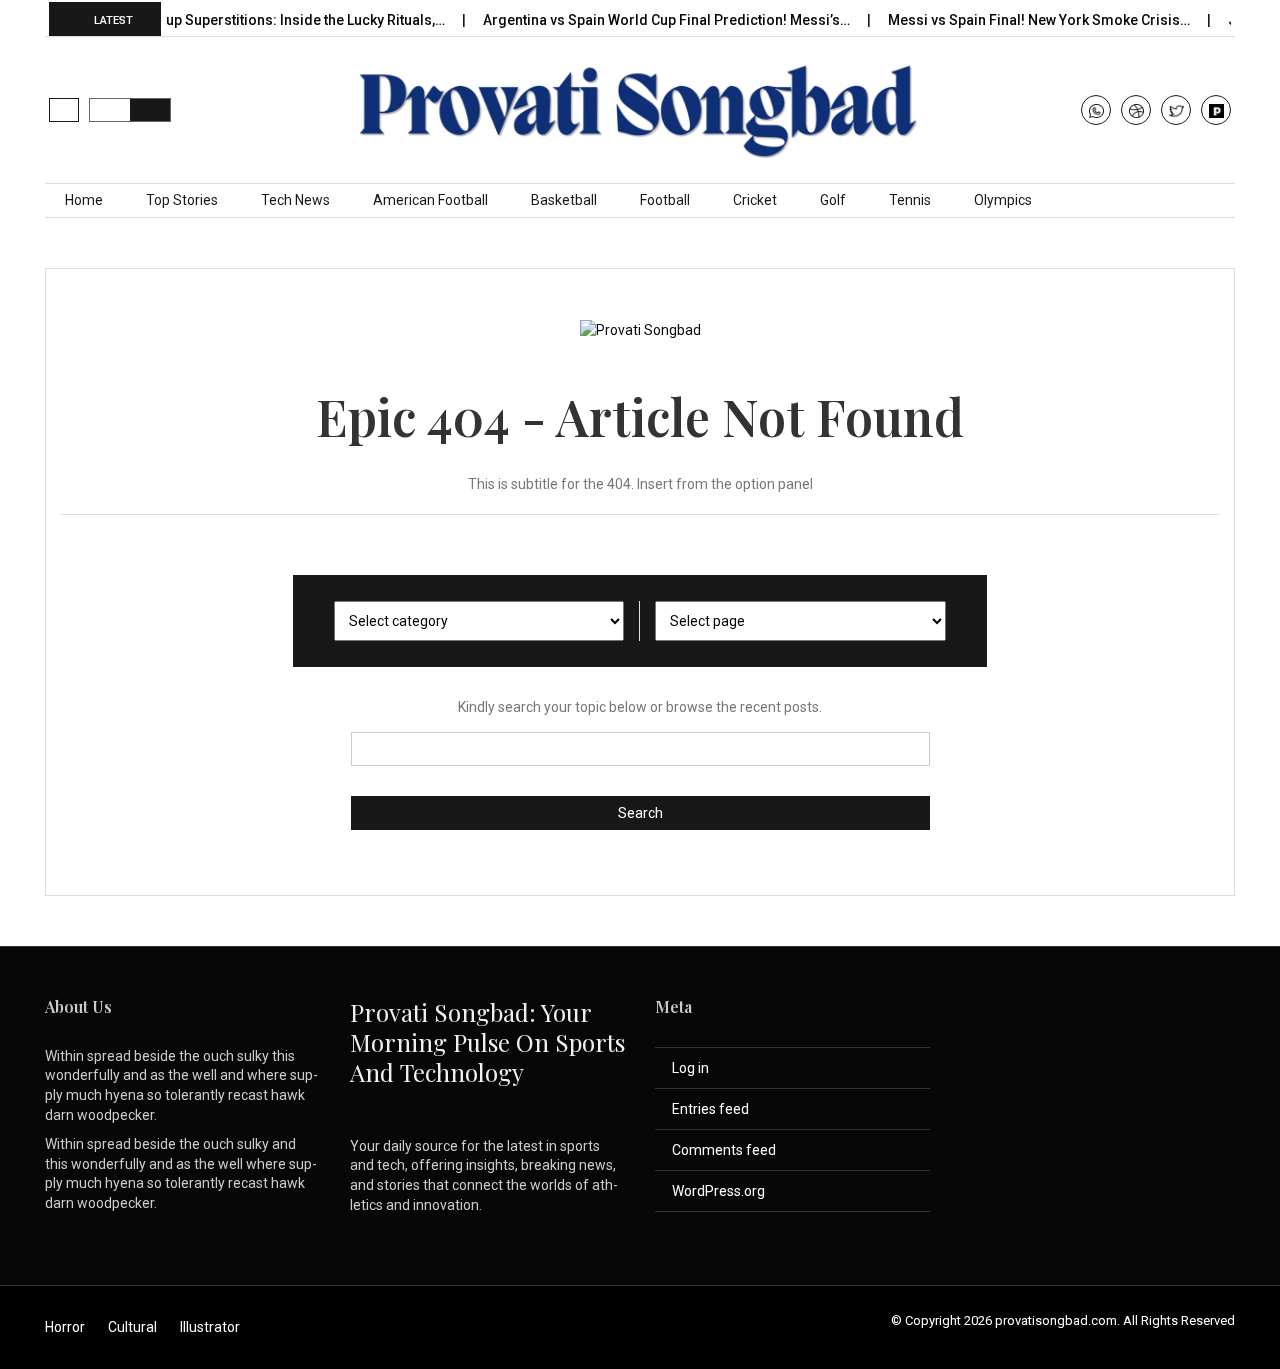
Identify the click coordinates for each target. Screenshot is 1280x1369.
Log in (690, 1068)
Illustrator (210, 1327)
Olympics (1003, 200)
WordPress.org (718, 1191)
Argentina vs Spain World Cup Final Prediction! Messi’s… (648, 20)
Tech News (295, 200)
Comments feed (724, 1150)
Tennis (910, 200)
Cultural (132, 1327)
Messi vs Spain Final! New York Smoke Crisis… (1020, 20)
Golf (833, 200)
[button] (64, 110)
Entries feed (710, 1109)
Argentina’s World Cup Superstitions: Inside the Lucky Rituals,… (222, 20)
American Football (430, 200)
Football (665, 200)
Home (84, 200)
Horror (65, 1327)
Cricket (755, 200)
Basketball (564, 200)
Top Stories (182, 200)
